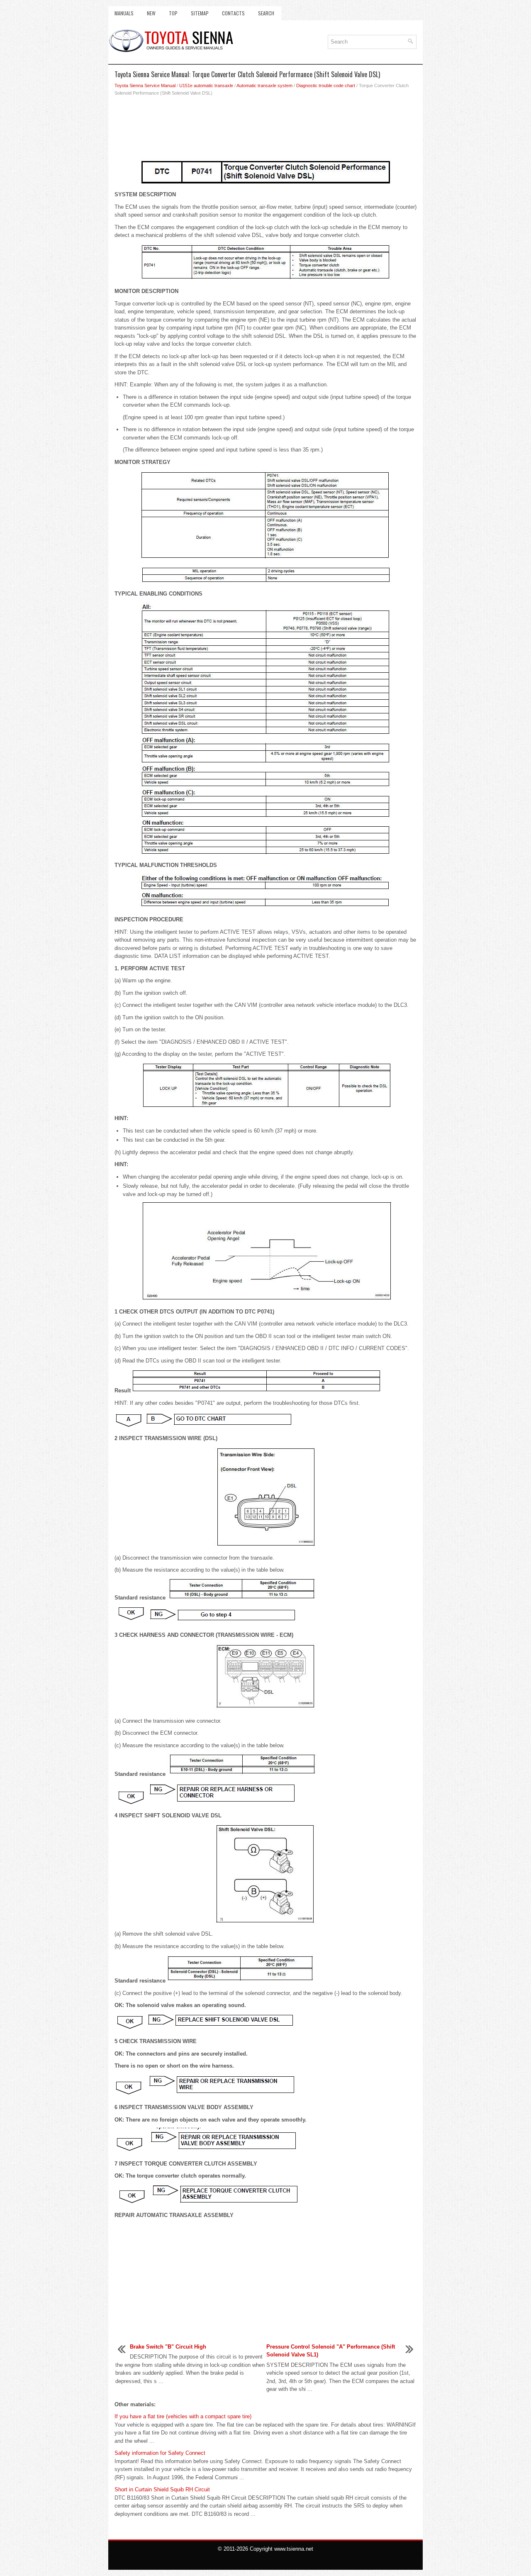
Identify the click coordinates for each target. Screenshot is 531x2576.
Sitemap (200, 13)
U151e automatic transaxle (206, 85)
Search (266, 13)
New (151, 13)
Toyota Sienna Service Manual (145, 85)
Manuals (124, 13)
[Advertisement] (265, 130)
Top (173, 13)
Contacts (233, 13)
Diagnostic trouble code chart (326, 85)
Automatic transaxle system (264, 85)
